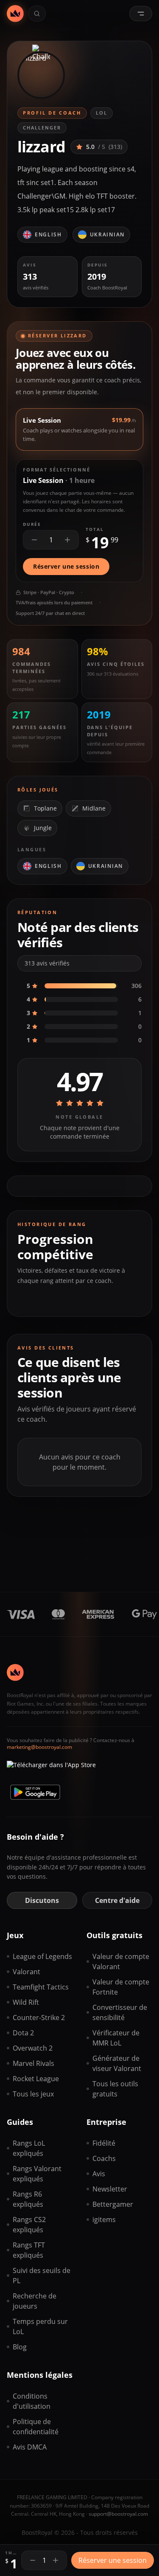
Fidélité (104, 2143)
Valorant (26, 1972)
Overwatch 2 (33, 2048)
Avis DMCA (30, 2447)
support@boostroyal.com (118, 2514)
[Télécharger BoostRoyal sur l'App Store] (51, 1768)
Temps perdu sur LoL (40, 2326)
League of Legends (42, 1956)
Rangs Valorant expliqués (37, 2174)
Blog (20, 2347)
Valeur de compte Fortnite (121, 1987)
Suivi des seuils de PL (42, 2276)
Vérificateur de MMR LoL (116, 2038)
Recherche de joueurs (35, 2301)
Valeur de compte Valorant (121, 1961)
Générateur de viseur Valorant (117, 2063)
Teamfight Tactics (41, 1987)
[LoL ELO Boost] (15, 14)
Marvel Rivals (33, 2063)
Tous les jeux (33, 2094)
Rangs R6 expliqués (28, 2199)
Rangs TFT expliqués (29, 2250)
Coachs (104, 2158)
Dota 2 (23, 2033)
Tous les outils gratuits (115, 2089)
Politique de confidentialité (36, 2427)
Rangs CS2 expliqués (29, 2225)
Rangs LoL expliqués (29, 2148)
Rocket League (36, 2079)
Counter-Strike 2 (39, 2018)
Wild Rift (26, 2002)
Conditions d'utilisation (32, 2401)
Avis (99, 2174)
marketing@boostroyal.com (39, 1747)
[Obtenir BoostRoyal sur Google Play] (35, 1792)
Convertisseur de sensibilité (120, 2012)
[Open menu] (141, 14)
